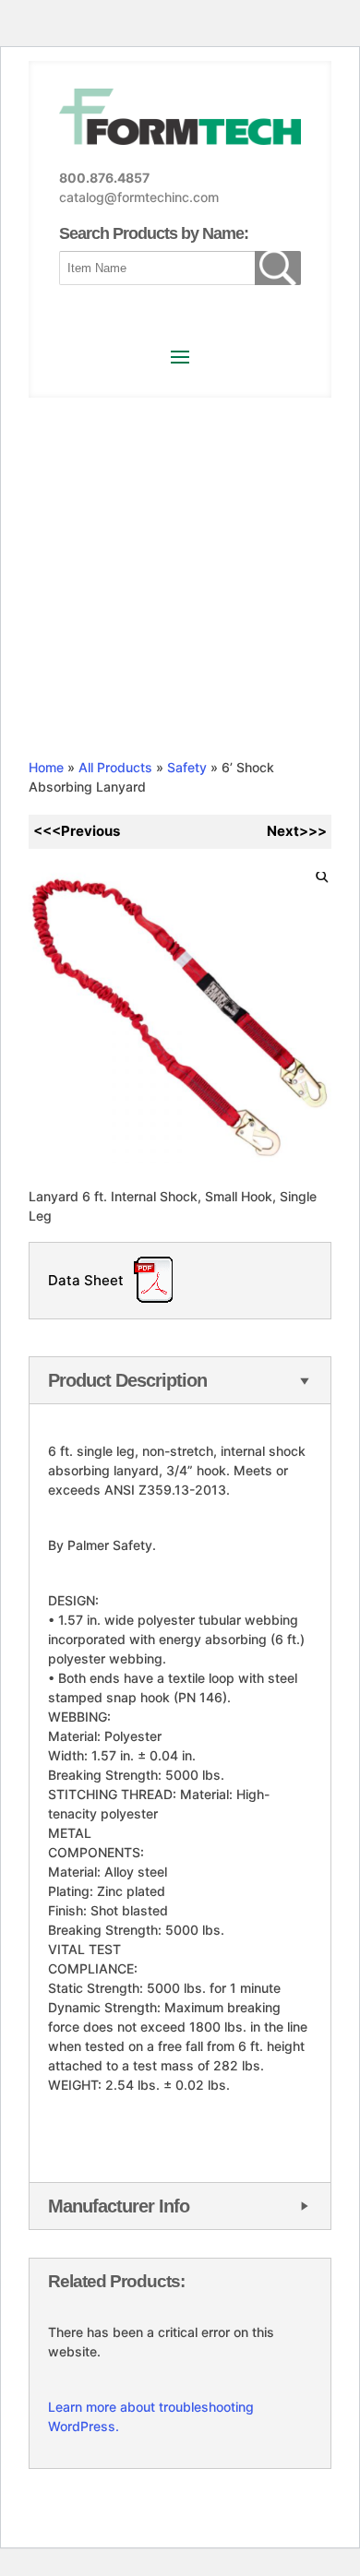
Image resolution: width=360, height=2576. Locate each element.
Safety (187, 767)
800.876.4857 (104, 178)
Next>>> (297, 831)
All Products (115, 767)
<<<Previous (77, 831)
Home (46, 767)
